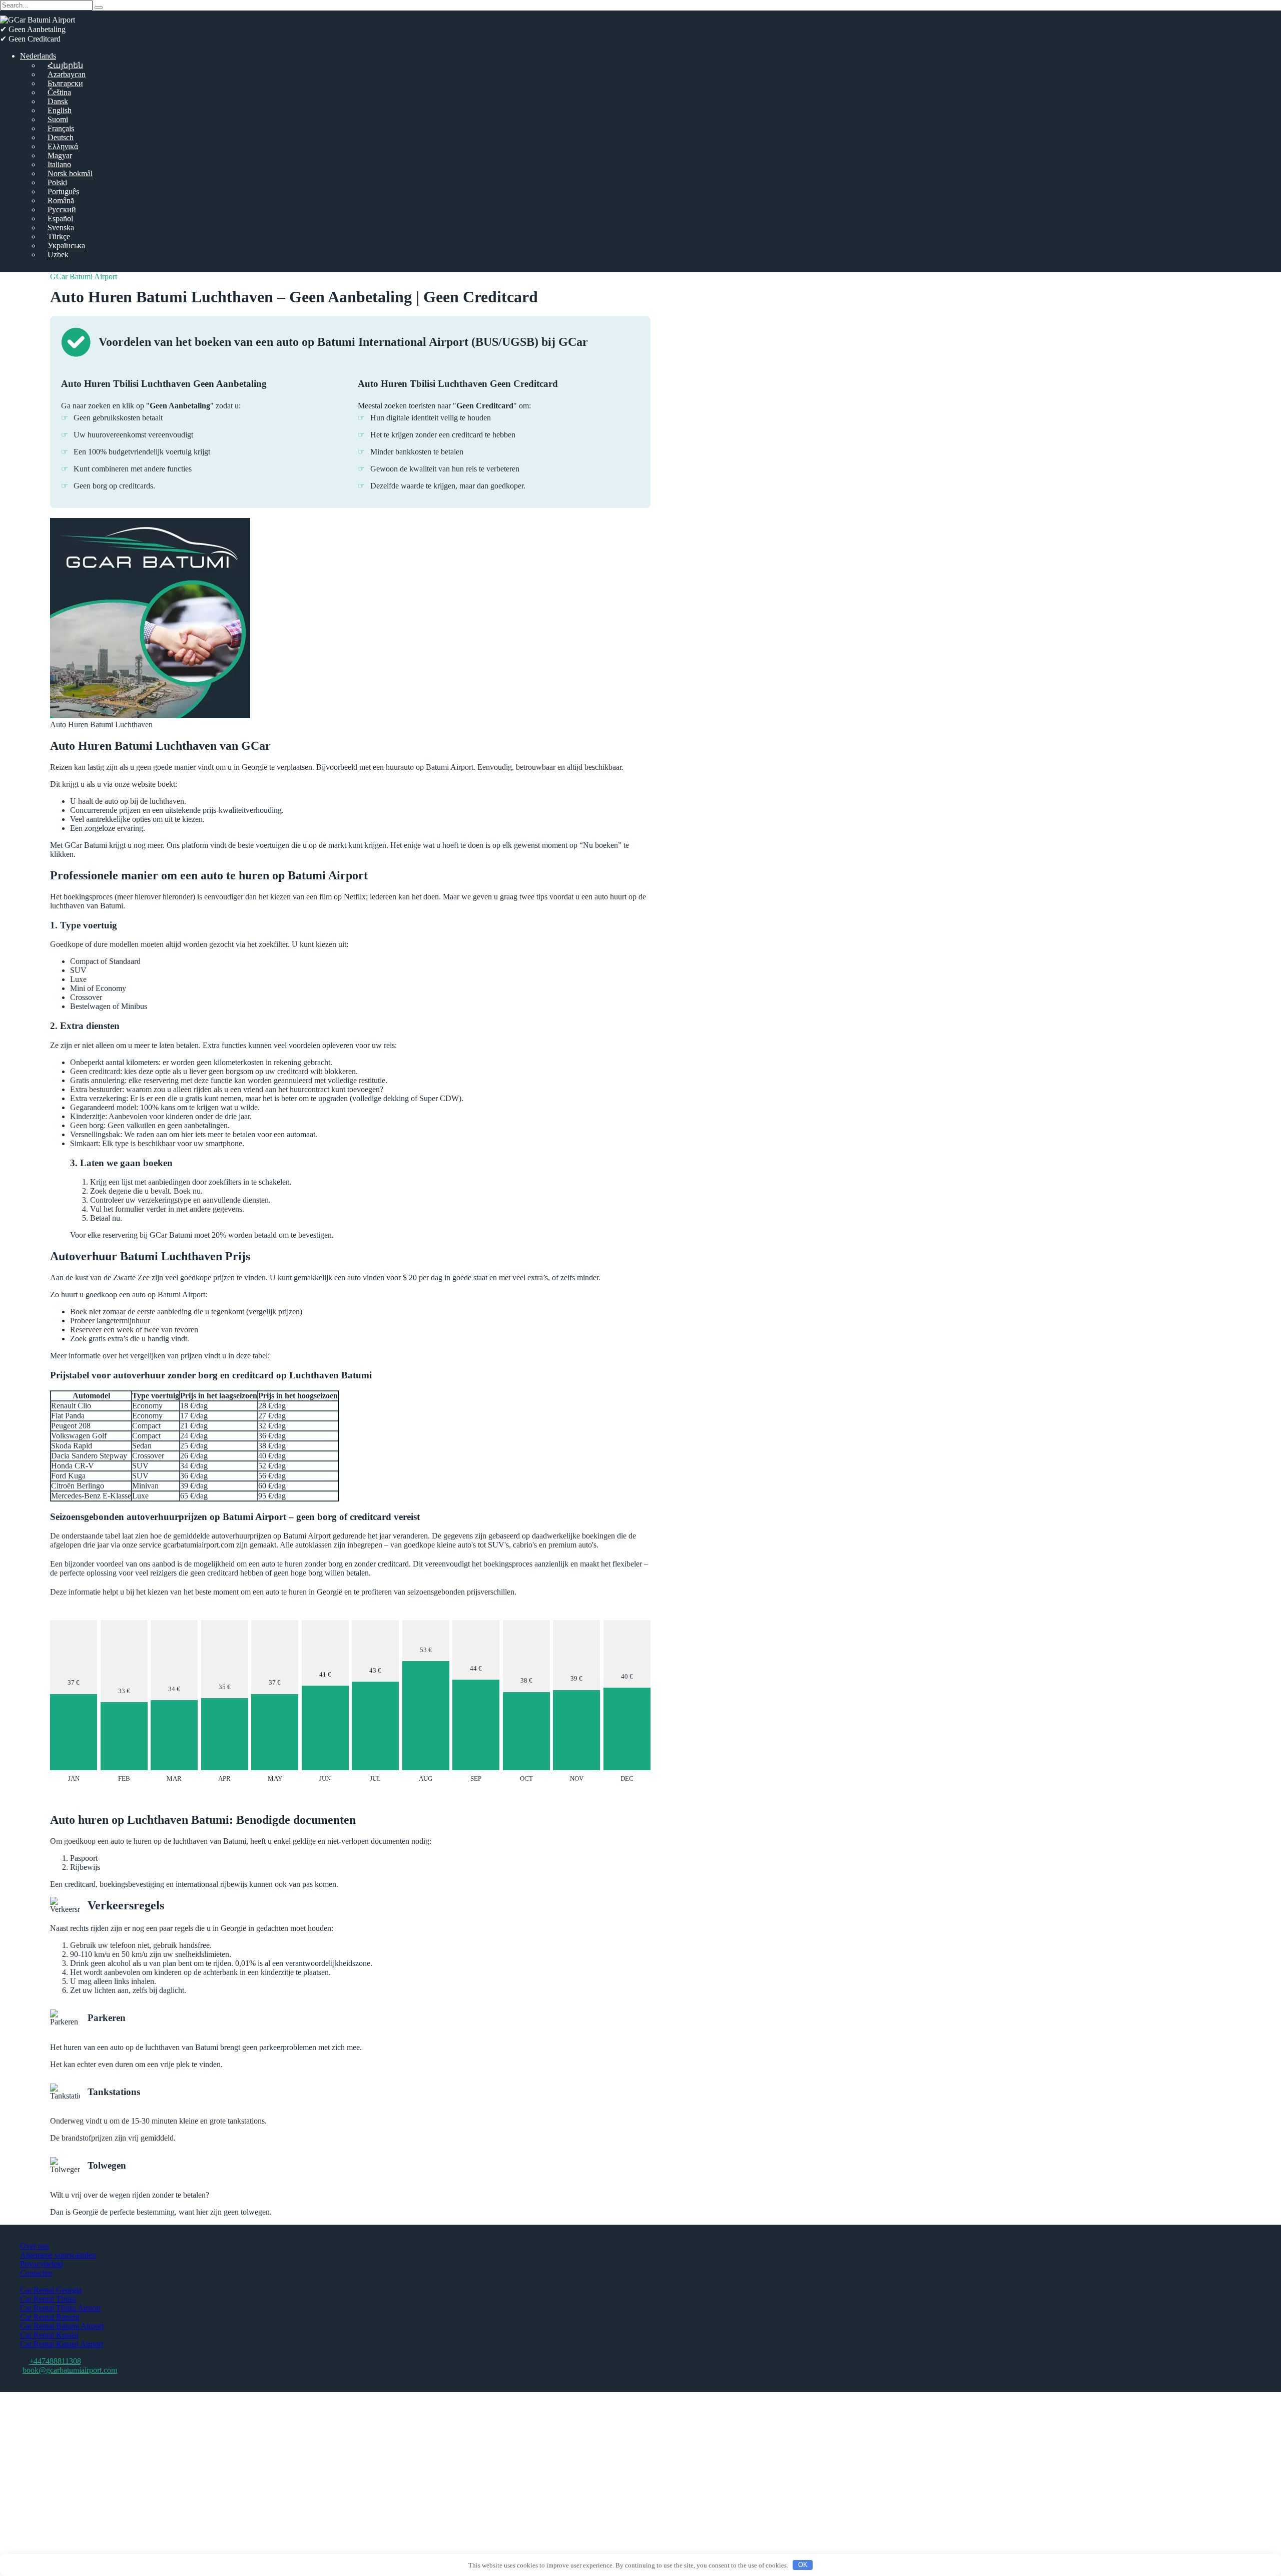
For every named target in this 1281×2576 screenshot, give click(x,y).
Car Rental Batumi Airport (62, 2326)
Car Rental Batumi (50, 2317)
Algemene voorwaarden (58, 2255)
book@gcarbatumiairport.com (70, 2370)
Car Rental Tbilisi (48, 2299)
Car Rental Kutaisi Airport (62, 2344)
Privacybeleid (42, 2264)
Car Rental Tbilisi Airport (60, 2308)
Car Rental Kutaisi (49, 2335)
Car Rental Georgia (51, 2290)
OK (803, 2565)
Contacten (36, 2273)
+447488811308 (55, 2361)
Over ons (35, 2246)
